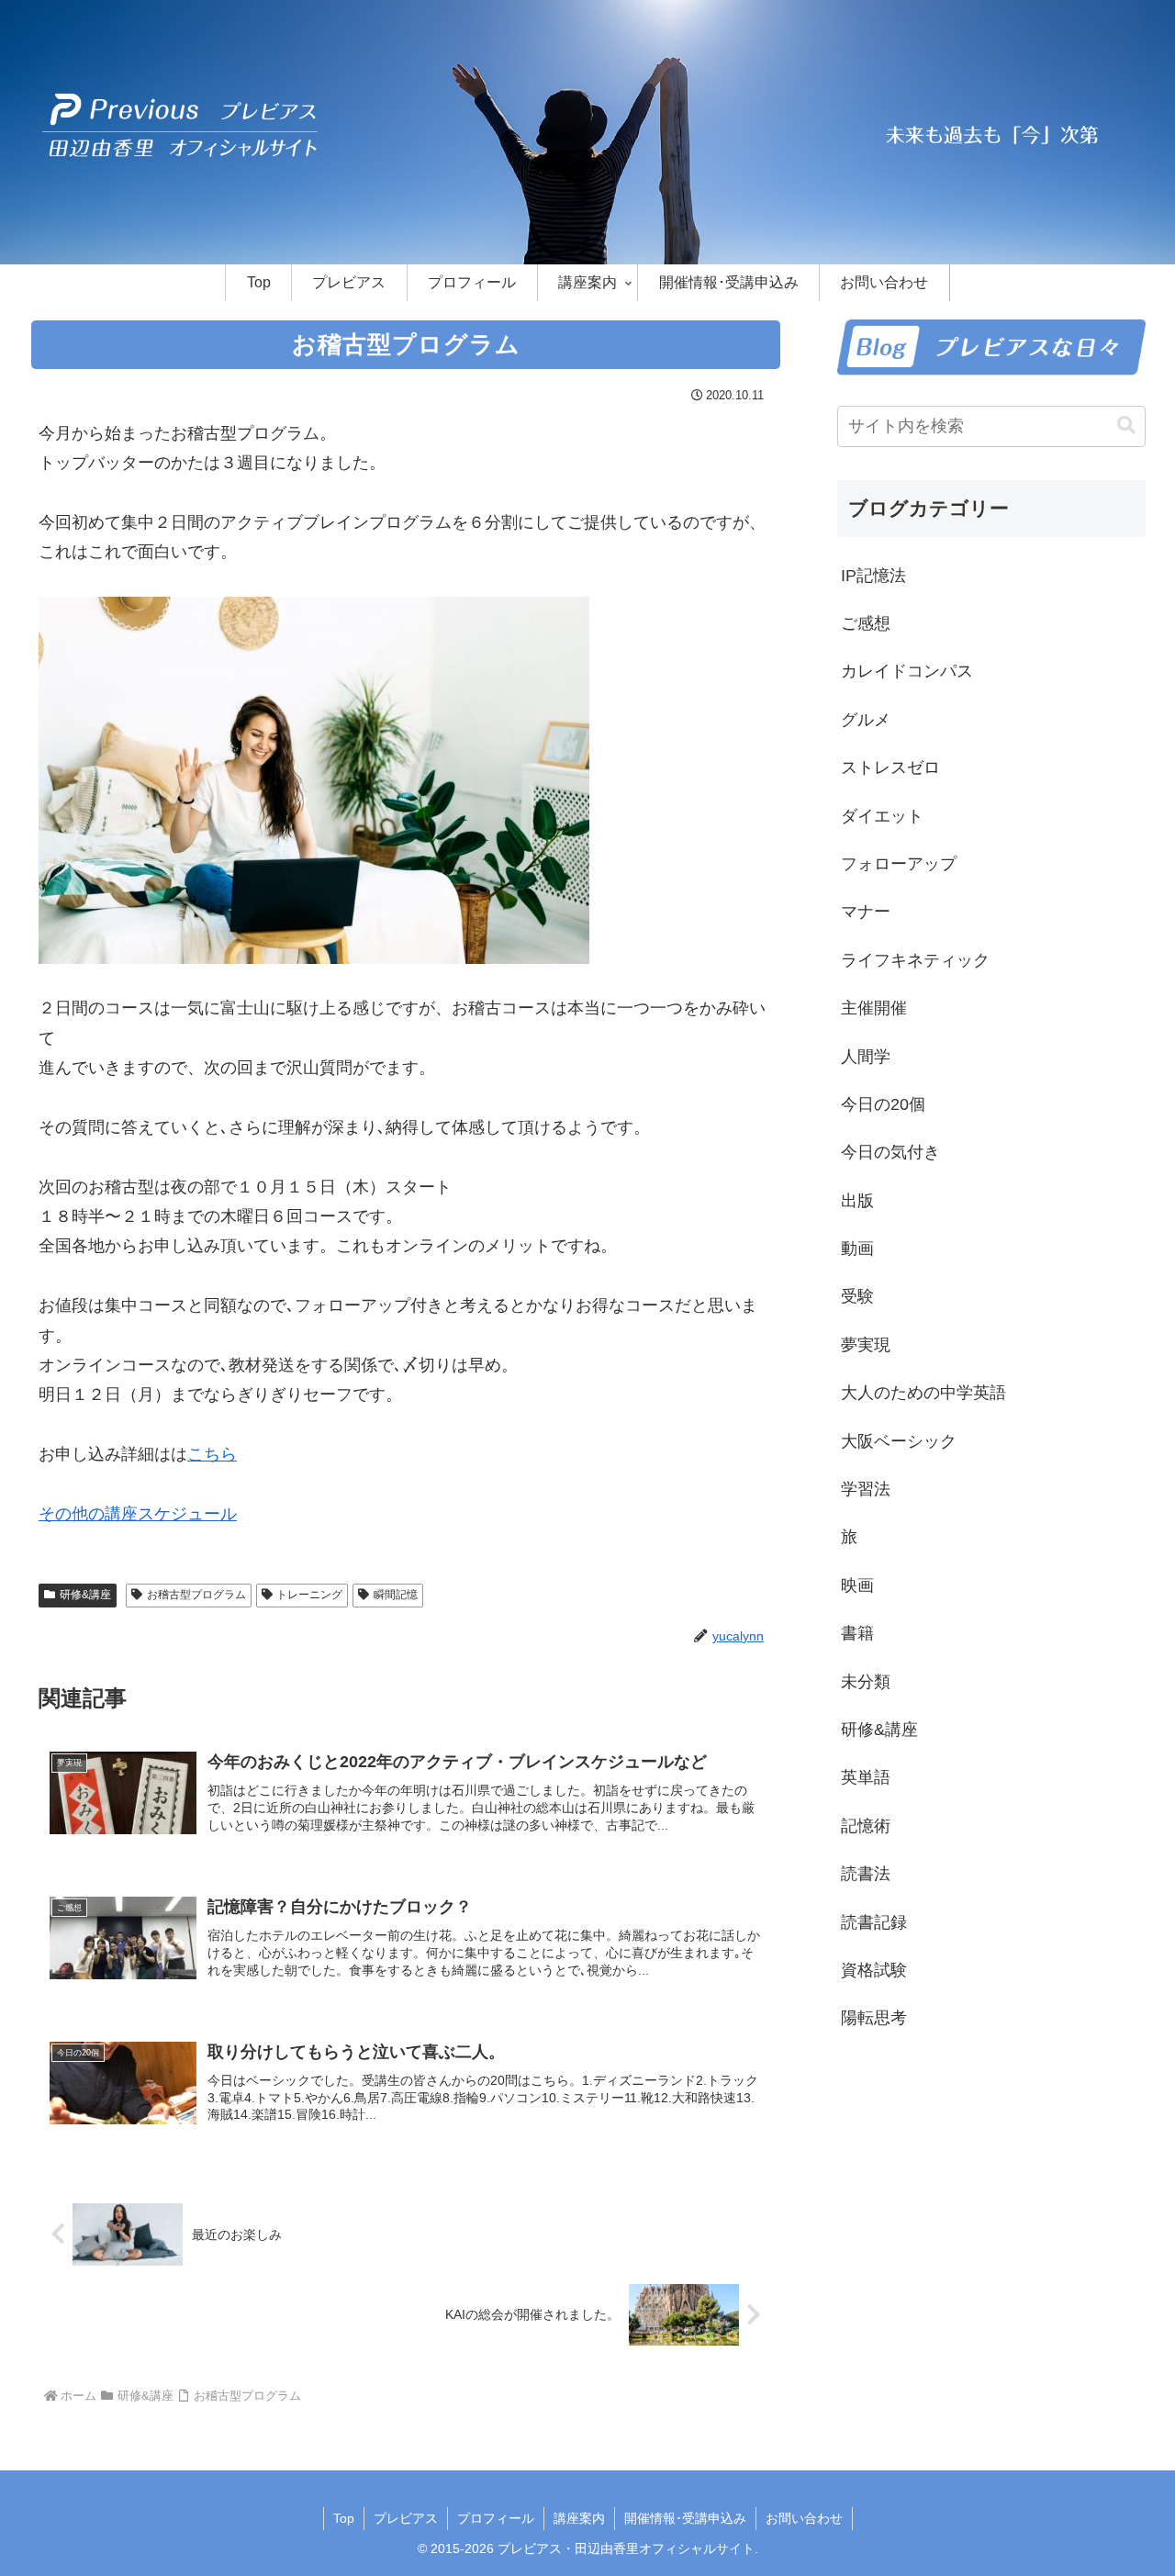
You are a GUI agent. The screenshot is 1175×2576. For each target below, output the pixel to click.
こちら (212, 1454)
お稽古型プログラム (196, 1595)
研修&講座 (85, 1595)
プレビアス (406, 2518)
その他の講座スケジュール (138, 1514)
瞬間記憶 (396, 1595)
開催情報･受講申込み (685, 2518)
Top (344, 2518)
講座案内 (579, 2518)
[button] (1126, 426)
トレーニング (309, 1595)
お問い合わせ (804, 2518)
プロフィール (496, 2518)
